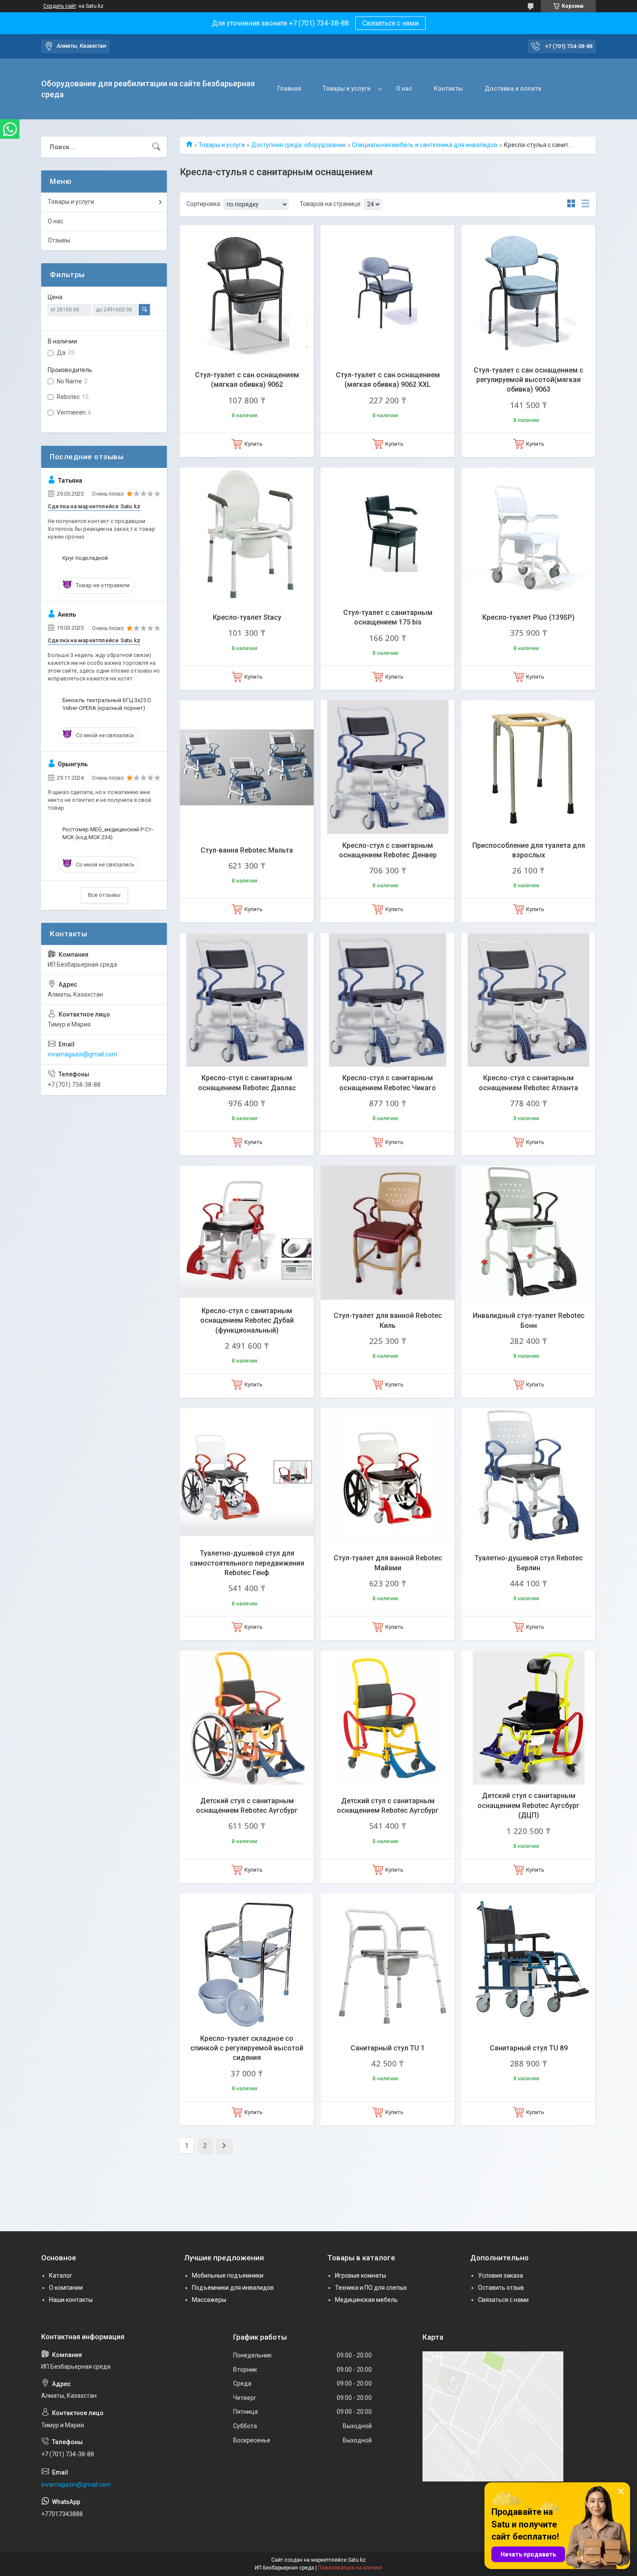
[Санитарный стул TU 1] (388, 1960)
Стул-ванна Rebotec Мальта (247, 850)
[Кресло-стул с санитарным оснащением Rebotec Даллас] (247, 1000)
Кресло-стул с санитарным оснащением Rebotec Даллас (247, 1083)
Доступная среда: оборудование (299, 145)
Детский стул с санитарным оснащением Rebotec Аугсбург (247, 1806)
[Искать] (156, 147)
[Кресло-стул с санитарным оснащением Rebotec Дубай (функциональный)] (247, 1233)
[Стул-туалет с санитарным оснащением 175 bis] (388, 534)
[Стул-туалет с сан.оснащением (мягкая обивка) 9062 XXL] (388, 292)
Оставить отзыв (501, 2288)
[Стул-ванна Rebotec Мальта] (247, 767)
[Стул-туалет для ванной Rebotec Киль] (388, 1233)
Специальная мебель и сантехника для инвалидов (425, 145)
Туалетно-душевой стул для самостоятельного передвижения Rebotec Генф (247, 1563)
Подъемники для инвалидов (233, 2288)
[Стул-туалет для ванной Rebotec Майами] (388, 1475)
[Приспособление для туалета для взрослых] (528, 767)
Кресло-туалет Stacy (247, 617)
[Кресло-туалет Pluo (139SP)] (528, 534)
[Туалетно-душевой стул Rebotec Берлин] (528, 1475)
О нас (404, 88)
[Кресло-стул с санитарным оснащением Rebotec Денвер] (388, 767)
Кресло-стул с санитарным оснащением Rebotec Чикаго (388, 1083)
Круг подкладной (85, 558)
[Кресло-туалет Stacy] (247, 534)
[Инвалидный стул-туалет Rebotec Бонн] (528, 1233)
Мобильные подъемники (228, 2275)
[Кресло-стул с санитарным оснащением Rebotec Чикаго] (388, 1000)
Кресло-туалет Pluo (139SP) (528, 617)
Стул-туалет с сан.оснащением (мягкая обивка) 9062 (247, 380)
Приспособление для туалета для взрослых (529, 850)
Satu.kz (357, 2560)
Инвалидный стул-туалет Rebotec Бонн (529, 1320)
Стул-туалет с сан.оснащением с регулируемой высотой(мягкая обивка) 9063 (528, 380)
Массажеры (209, 2300)
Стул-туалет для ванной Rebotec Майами (388, 1563)
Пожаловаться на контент (350, 2568)
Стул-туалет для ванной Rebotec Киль (388, 1320)
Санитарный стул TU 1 (388, 2048)
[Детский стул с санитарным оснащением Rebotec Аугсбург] (247, 1718)
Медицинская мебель (366, 2300)
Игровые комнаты (361, 2275)
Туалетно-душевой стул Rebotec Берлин (529, 1563)
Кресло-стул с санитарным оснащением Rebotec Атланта (528, 1083)
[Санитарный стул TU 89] (528, 1960)
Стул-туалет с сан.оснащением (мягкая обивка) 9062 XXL (388, 380)
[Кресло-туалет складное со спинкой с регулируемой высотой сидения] (247, 1960)
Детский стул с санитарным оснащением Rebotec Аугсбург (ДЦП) (528, 1805)
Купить (253, 444)
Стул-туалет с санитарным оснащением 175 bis (388, 617)
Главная (289, 88)
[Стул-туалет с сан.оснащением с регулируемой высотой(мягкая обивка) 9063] (528, 292)
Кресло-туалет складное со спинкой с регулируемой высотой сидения (247, 2048)
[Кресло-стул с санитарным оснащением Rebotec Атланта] (528, 1000)
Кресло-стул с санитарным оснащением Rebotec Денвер (388, 850)
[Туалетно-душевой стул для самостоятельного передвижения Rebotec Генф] (247, 1475)
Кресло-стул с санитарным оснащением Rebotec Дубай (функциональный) (247, 1321)
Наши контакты (71, 2300)
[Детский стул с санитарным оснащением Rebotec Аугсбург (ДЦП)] (528, 1718)
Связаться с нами (390, 23)
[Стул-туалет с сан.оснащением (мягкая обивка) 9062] (247, 292)
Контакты (448, 88)
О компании (66, 2288)
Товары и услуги (347, 88)
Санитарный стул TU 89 (529, 2048)
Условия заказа (500, 2275)
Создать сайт (60, 6)
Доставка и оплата (513, 88)
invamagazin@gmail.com (83, 1054)
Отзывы (59, 240)
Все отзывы (104, 895)
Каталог (61, 2275)
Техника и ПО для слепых (371, 2288)
